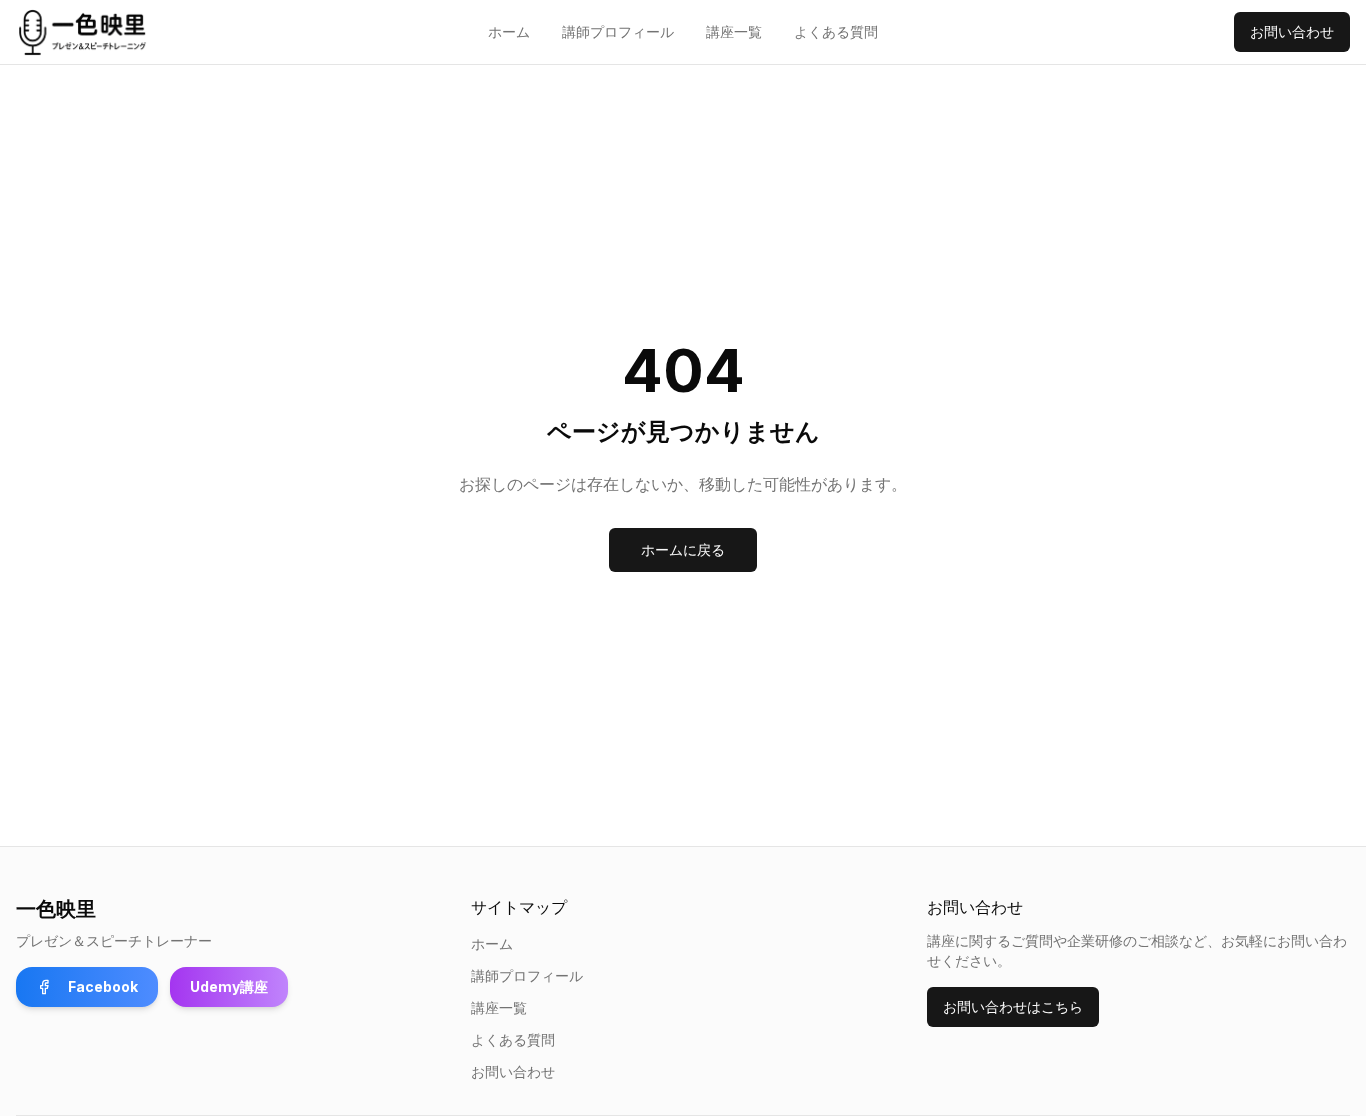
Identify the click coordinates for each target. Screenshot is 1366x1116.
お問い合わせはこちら (1013, 1006)
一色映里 (56, 909)
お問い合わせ (1292, 31)
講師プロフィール (618, 31)
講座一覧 (734, 31)
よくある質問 (836, 31)
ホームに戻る (683, 549)
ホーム (509, 31)
